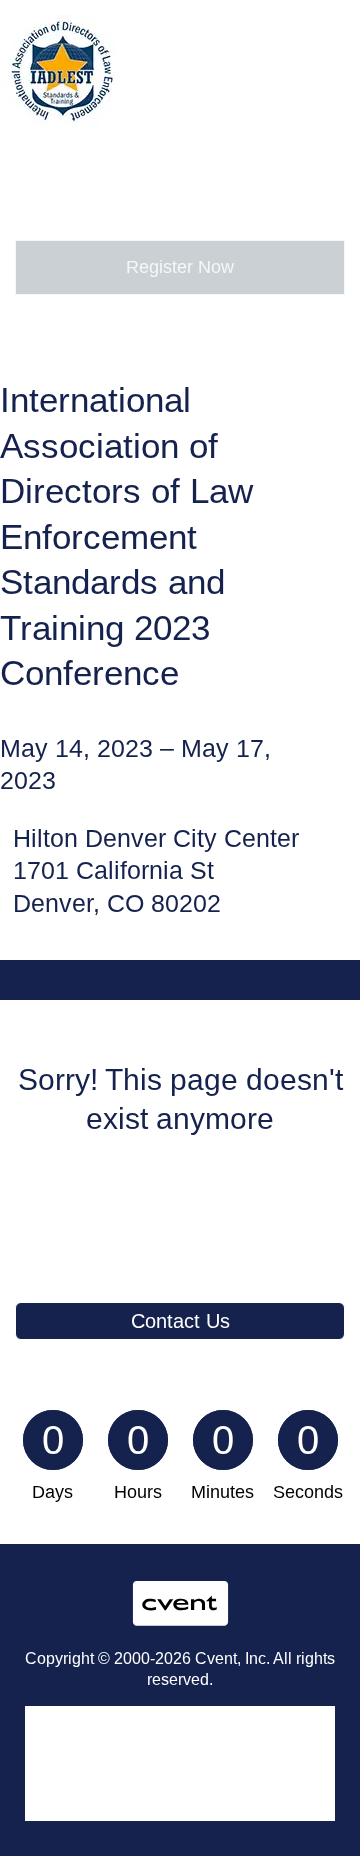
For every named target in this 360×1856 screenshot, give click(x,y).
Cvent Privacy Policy (89, 1809)
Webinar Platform (80, 1786)
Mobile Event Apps (83, 1740)
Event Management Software (117, 1717)
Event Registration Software (113, 1763)
